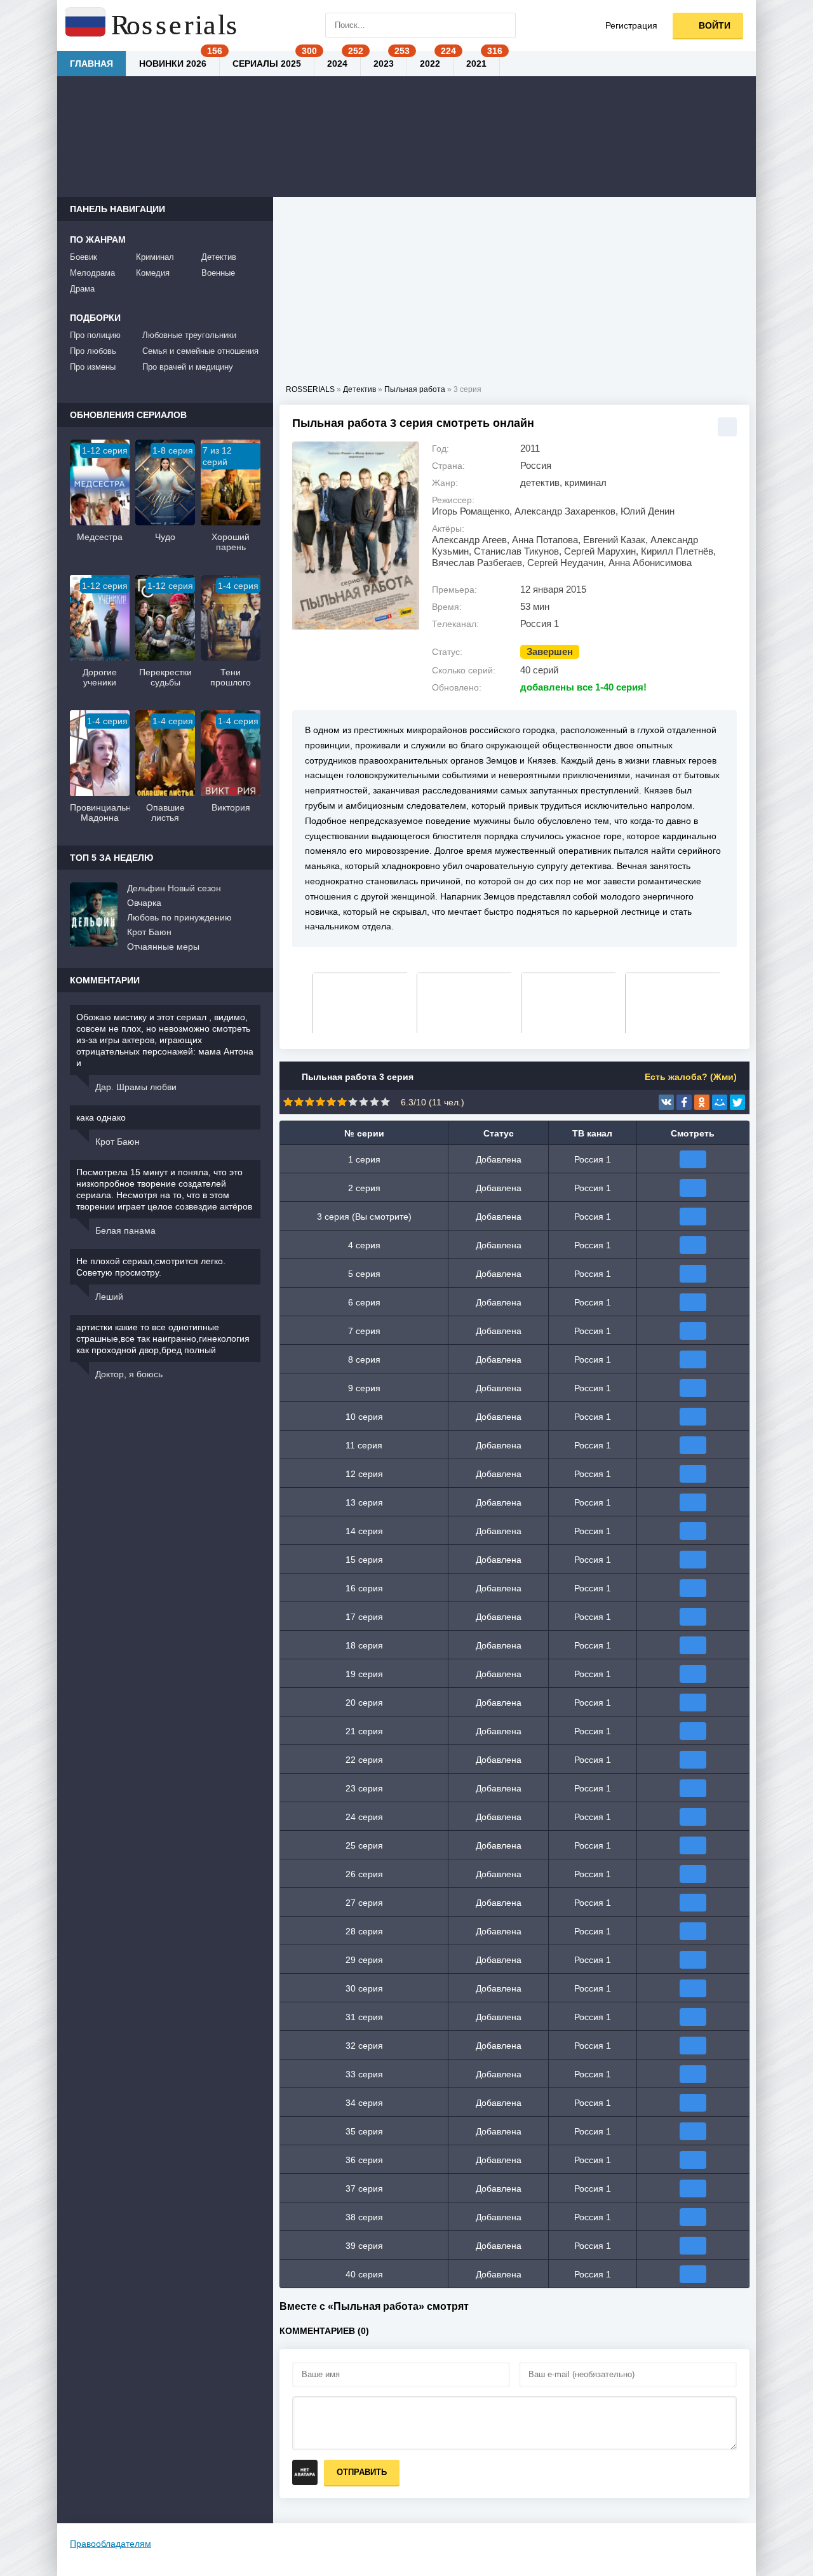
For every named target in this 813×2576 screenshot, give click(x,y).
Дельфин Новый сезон (174, 888)
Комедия (153, 273)
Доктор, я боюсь (129, 1374)
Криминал (155, 257)
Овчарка (144, 903)
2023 (384, 64)
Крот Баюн (149, 932)
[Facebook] (684, 1102)
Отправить (362, 2472)
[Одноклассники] (702, 1102)
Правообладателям (111, 2544)
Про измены (93, 367)
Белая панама (125, 1231)
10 (385, 1102)
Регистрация (631, 25)
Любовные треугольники (189, 335)
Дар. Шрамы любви (136, 1087)
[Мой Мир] (720, 1102)
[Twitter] (737, 1102)
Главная (91, 64)
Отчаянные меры (163, 947)
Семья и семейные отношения (200, 351)
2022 (430, 64)
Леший (109, 1297)
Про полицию (95, 335)
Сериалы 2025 (267, 64)
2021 (476, 64)
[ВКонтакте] (666, 1102)
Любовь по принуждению (179, 917)
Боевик (84, 257)
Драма (82, 289)
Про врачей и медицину (188, 367)
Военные (218, 273)
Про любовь (93, 351)
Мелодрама (92, 273)
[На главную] (152, 25)
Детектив (219, 257)
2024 (337, 64)
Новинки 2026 (173, 64)
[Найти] (503, 25)
